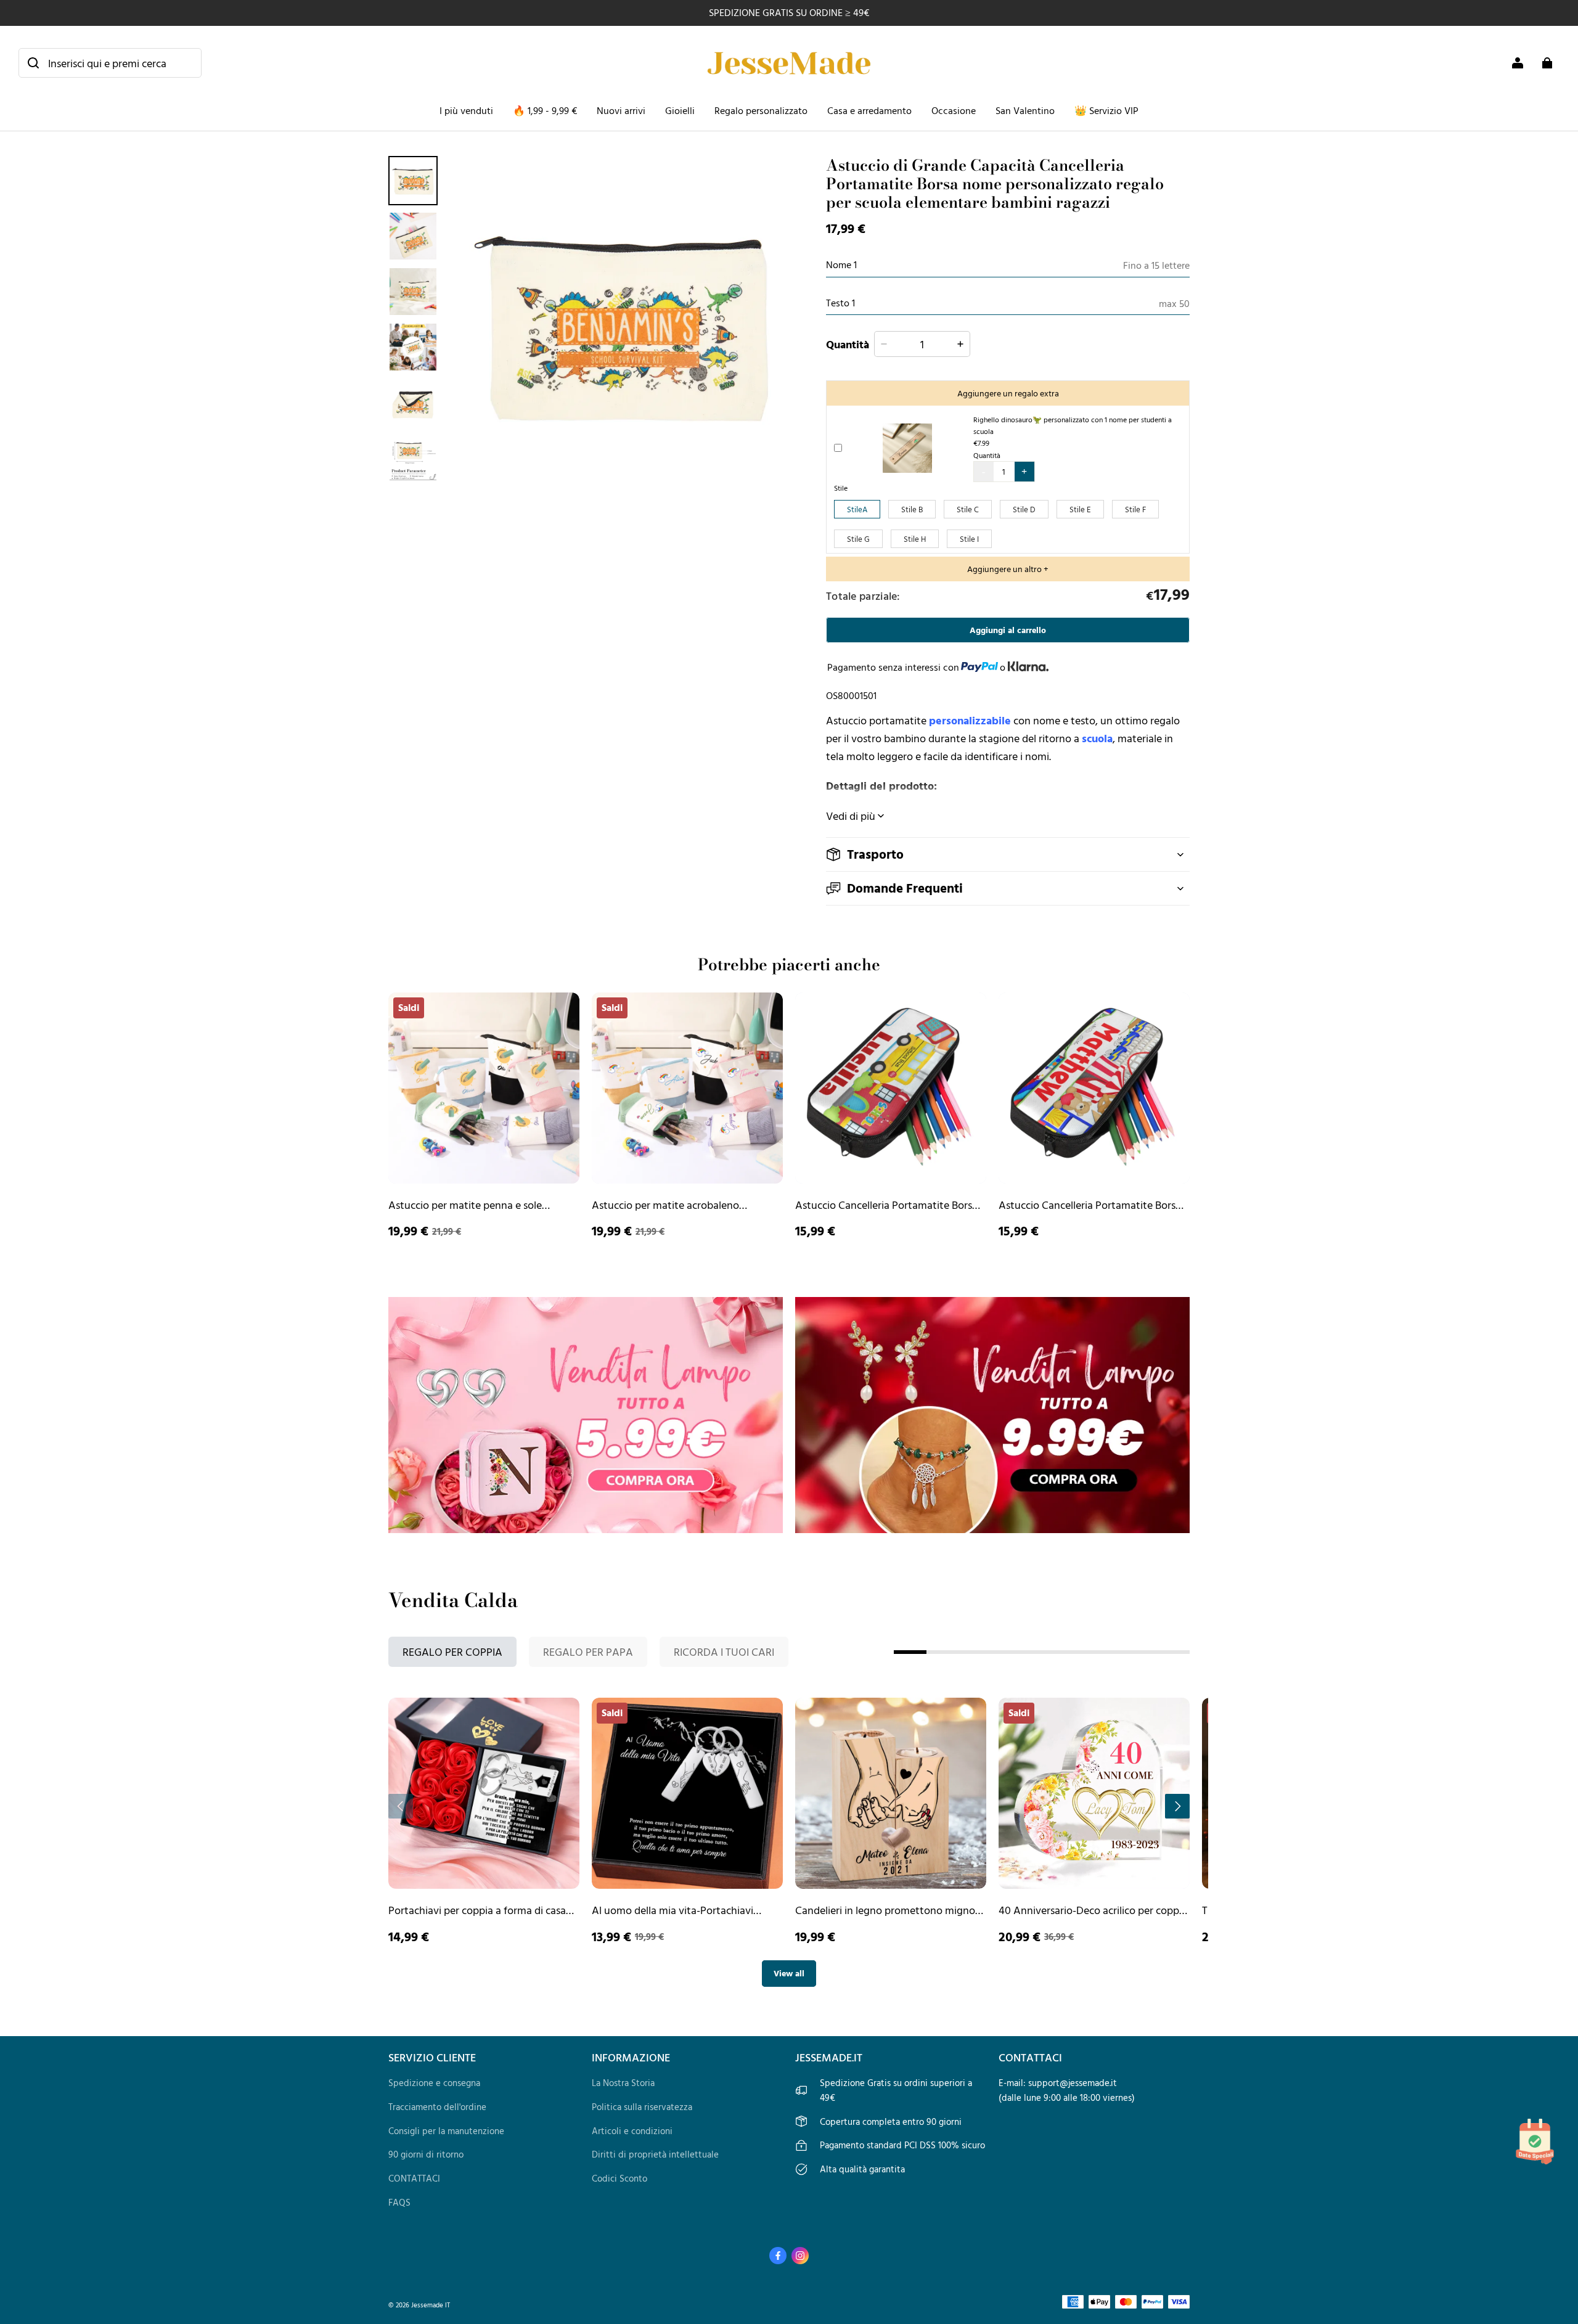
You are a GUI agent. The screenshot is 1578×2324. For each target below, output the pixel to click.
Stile (841, 488)
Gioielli (680, 110)
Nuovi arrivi (621, 110)
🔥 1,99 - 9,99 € (545, 110)
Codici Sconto (619, 2178)
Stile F (1135, 509)
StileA (857, 509)
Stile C (968, 509)
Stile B (912, 509)
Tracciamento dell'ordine (437, 2107)
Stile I (969, 539)
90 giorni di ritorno (426, 2154)
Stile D (1024, 509)
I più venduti (466, 110)
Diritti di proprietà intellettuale (655, 2154)
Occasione (954, 110)
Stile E (1080, 509)
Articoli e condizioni (632, 2131)
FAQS (399, 2202)
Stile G (858, 539)
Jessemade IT (431, 2305)
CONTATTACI (414, 2178)
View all (789, 1973)
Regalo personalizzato (761, 110)
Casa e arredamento (869, 110)
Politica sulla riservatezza (642, 2107)
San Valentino (1025, 110)
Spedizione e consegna (434, 2083)
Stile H (915, 539)
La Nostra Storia (623, 2083)
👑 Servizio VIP (1106, 110)
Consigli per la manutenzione (446, 2131)
